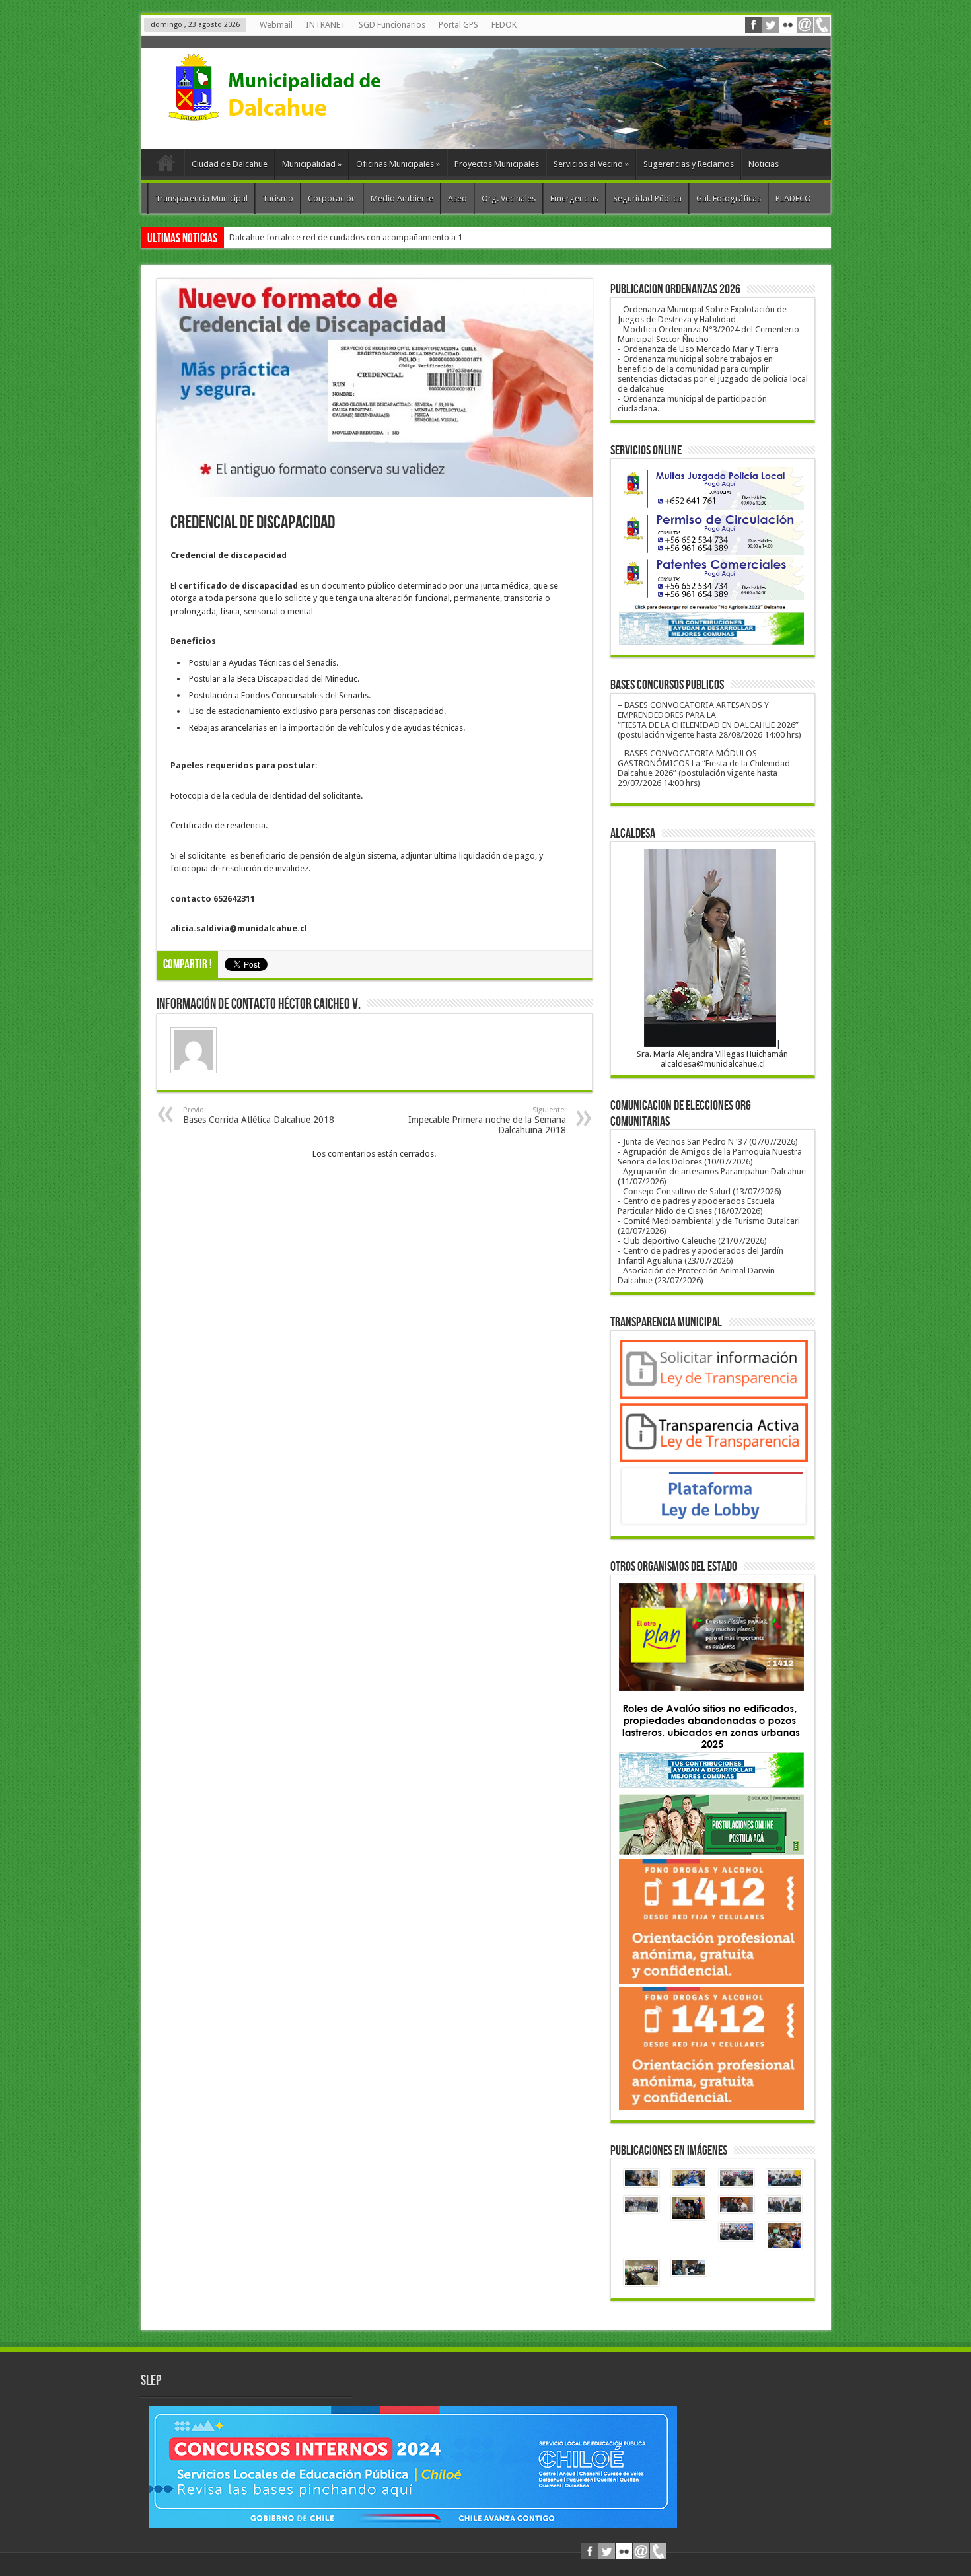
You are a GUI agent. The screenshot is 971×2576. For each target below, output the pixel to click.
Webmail (276, 25)
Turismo (278, 198)
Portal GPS (458, 25)
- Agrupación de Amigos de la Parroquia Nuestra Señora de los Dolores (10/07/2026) (710, 1157)
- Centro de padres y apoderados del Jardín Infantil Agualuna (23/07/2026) (701, 1256)
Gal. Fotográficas (729, 198)
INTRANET (326, 25)
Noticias (764, 164)
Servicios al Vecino (591, 164)
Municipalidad (312, 164)
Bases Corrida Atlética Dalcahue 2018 (259, 1115)
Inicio (165, 166)
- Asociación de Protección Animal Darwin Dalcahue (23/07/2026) (696, 1275)
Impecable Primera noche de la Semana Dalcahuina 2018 (487, 1121)
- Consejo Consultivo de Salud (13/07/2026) (700, 1191)
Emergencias (574, 198)
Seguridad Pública (647, 198)
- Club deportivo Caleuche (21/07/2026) (692, 1241)
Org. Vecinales (509, 198)
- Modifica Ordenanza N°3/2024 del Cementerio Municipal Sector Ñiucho (708, 334)
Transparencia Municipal (201, 198)
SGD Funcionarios (392, 25)
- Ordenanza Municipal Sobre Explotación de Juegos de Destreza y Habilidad (702, 314)
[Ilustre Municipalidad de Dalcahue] (299, 116)
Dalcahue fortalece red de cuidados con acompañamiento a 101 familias (366, 237)
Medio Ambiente (402, 198)
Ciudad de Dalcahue (230, 164)
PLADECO (793, 198)
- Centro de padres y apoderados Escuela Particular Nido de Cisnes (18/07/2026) (696, 1206)
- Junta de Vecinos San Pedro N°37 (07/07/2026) (708, 1142)
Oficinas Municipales (398, 164)
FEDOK (504, 25)
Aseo (457, 198)
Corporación (332, 198)
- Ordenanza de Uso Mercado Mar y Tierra (698, 349)
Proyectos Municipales (497, 164)
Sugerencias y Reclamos (689, 164)
